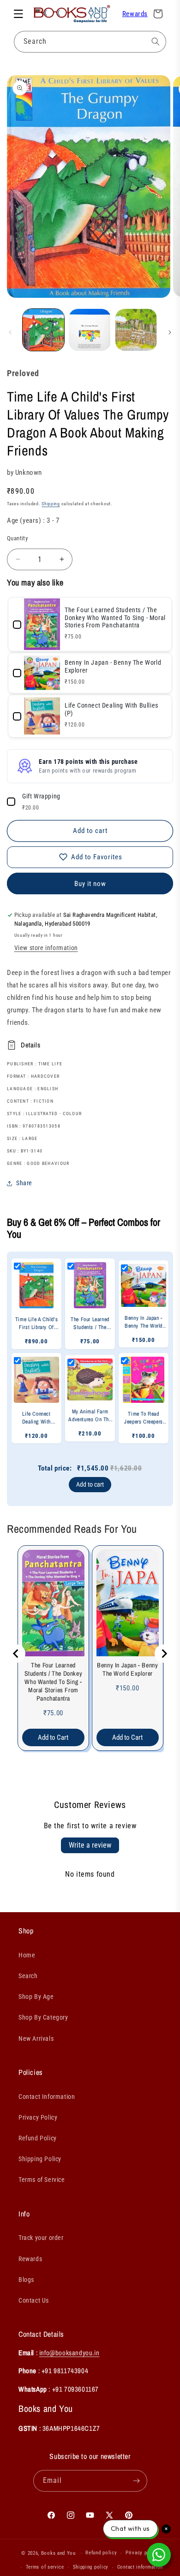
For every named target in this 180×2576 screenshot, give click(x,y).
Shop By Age (36, 1997)
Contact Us (34, 2300)
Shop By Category (43, 2017)
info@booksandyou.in (69, 2353)
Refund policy (101, 2553)
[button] (18, 14)
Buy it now (90, 884)
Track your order (41, 2238)
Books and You (58, 2553)
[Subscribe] (137, 2481)
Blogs (26, 2280)
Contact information (140, 2567)
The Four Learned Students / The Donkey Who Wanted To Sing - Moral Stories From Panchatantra (54, 1682)
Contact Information (47, 2097)
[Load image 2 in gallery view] (90, 330)
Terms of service (45, 2567)
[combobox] (90, 42)
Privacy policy (142, 2553)
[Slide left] (10, 332)
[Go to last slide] (16, 1654)
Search (28, 1976)
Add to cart (90, 1484)
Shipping (51, 504)
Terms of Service (42, 2180)
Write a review (90, 1845)
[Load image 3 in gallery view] (136, 330)
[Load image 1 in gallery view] (43, 330)
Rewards (135, 14)
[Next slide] (164, 1654)
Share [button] (24, 1183)
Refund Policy (38, 2138)
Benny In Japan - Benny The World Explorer (127, 1669)
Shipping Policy (40, 2159)
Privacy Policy (38, 2117)
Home (27, 1955)
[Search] (156, 41)
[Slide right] (170, 332)
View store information (46, 948)
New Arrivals (36, 2038)
